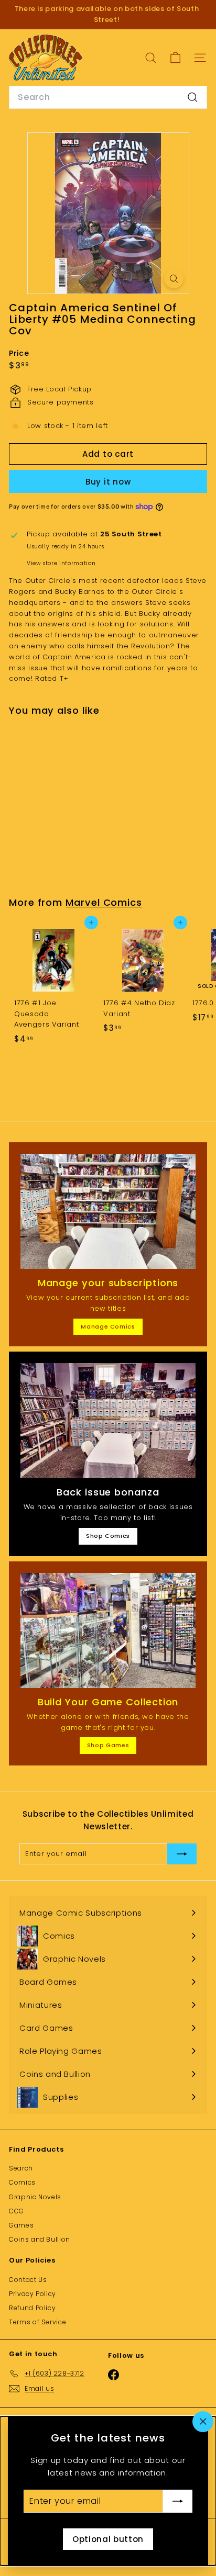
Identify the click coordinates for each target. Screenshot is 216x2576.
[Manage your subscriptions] (108, 1211)
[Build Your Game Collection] (108, 1630)
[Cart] (175, 58)
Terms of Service (37, 2322)
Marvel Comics (104, 902)
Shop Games (108, 1745)
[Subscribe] (178, 2501)
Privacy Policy (33, 2294)
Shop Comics (108, 1536)
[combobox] (108, 97)
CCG (17, 2211)
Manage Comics (108, 1326)
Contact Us (28, 2280)
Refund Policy (32, 2308)
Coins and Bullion (40, 2239)
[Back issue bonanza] (108, 1421)
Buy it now (108, 482)
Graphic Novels (35, 2197)
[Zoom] (174, 279)
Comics (22, 2182)
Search (21, 2168)
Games (21, 2225)
